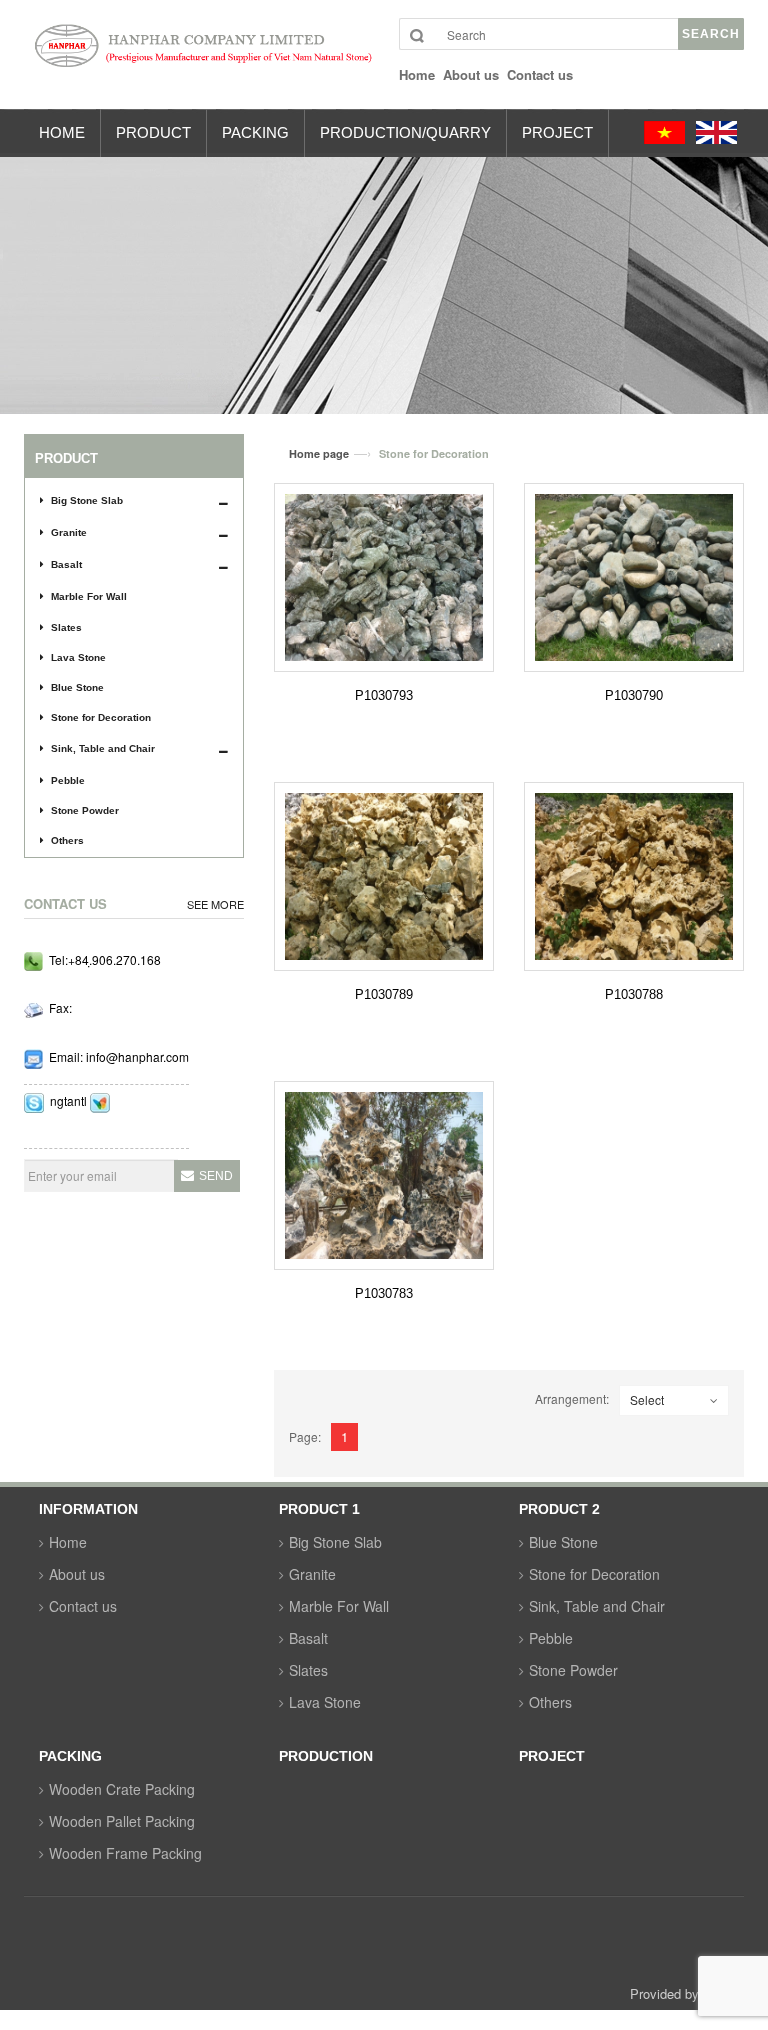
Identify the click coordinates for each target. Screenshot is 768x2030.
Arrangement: (572, 1398)
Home (68, 1542)
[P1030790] (634, 577)
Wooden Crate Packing (122, 1789)
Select (647, 1399)
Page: (305, 1436)
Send (216, 1176)
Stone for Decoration (101, 717)
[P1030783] (384, 1175)
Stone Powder (85, 810)
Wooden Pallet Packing (122, 1821)
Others (67, 840)
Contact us (83, 1606)
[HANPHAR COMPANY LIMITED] (196, 55)
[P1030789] (384, 876)
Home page (319, 453)
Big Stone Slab (87, 500)
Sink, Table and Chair (103, 748)
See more (215, 904)
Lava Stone (78, 657)
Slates (66, 627)
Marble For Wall (89, 596)
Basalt (66, 564)
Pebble (68, 780)
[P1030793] (384, 577)
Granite (69, 532)
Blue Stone (77, 687)
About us (77, 1574)
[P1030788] (634, 876)
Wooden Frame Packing (125, 1853)
